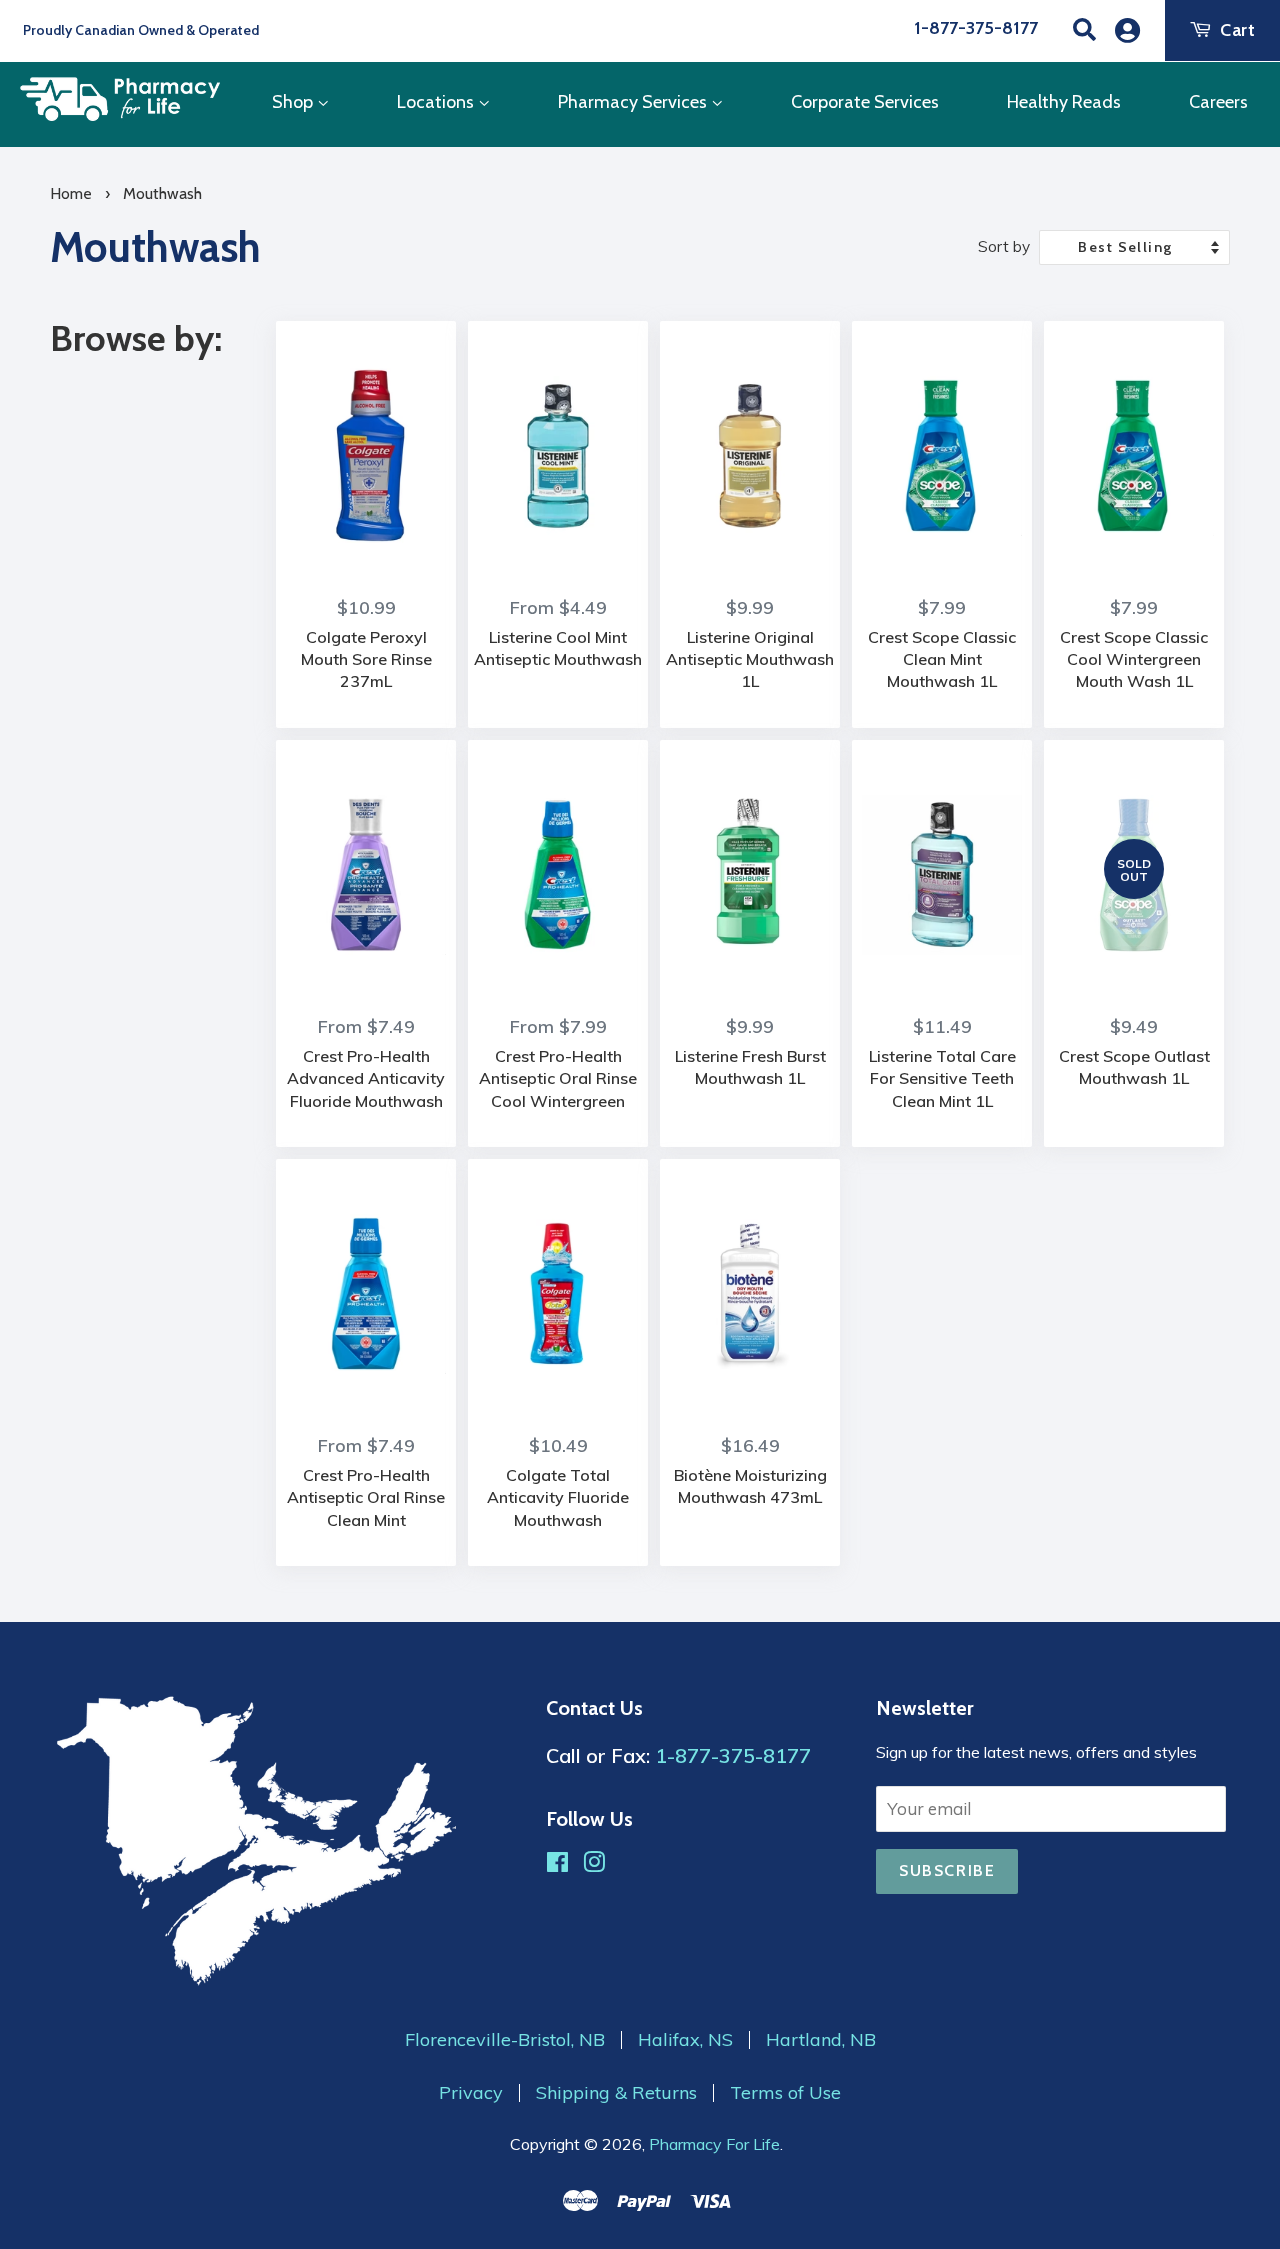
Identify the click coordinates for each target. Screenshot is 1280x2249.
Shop (294, 102)
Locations (437, 102)
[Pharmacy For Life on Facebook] (557, 1864)
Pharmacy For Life (714, 2144)
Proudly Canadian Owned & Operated (139, 30)
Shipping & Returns (616, 2093)
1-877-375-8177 (976, 28)
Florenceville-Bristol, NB (505, 2040)
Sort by (1004, 246)
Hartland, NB (821, 2040)
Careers (1218, 102)
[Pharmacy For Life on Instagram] (594, 1864)
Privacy (471, 2093)
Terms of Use (785, 2093)
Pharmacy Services (634, 102)
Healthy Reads (1064, 102)
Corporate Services (865, 102)
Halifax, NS (685, 2040)
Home (71, 193)
